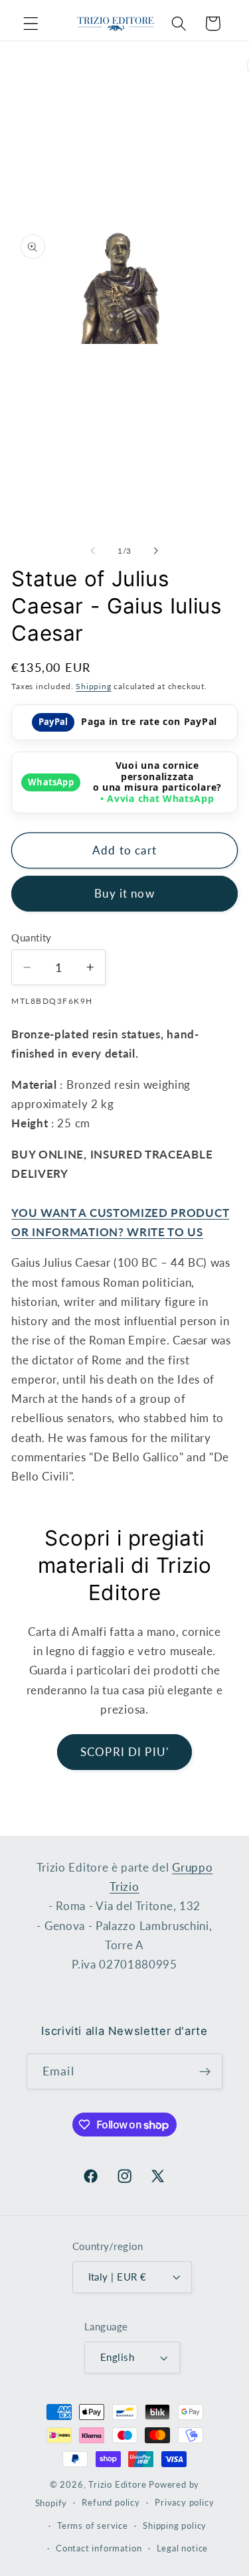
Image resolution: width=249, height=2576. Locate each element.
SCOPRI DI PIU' (124, 1752)
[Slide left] (93, 551)
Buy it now (124, 893)
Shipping (93, 686)
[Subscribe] (205, 2071)
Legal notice (183, 2548)
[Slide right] (156, 551)
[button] (31, 24)
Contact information (99, 2548)
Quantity (32, 937)
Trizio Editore (117, 2485)
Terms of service (93, 2526)
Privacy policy (184, 2503)
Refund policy (111, 2503)
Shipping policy (175, 2526)
